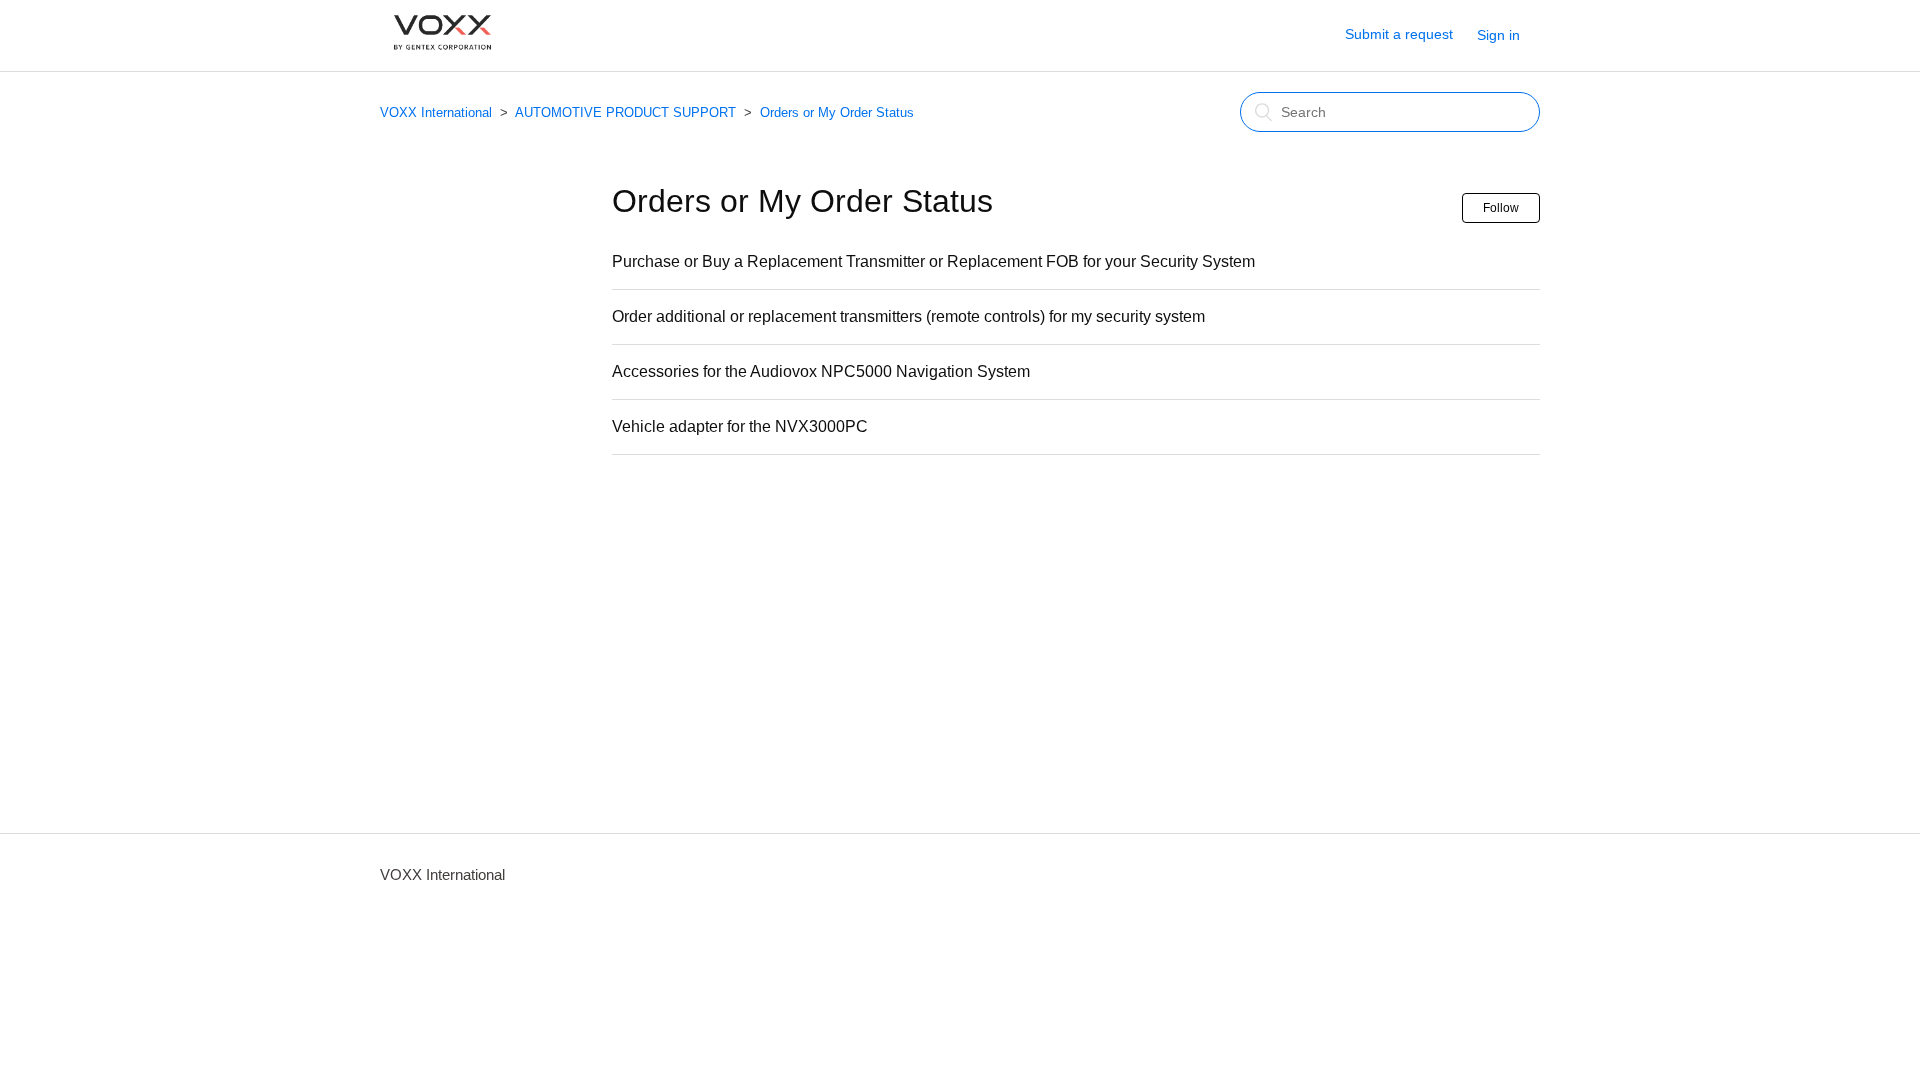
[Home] (442, 59)
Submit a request (1399, 34)
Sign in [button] (1498, 35)
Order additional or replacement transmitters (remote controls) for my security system (908, 316)
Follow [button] (1501, 208)
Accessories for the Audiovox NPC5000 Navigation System (821, 371)
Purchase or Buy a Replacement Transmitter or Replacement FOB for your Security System (933, 261)
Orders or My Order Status (837, 112)
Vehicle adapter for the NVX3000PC (740, 426)
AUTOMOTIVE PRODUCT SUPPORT (625, 112)
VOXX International (436, 112)
